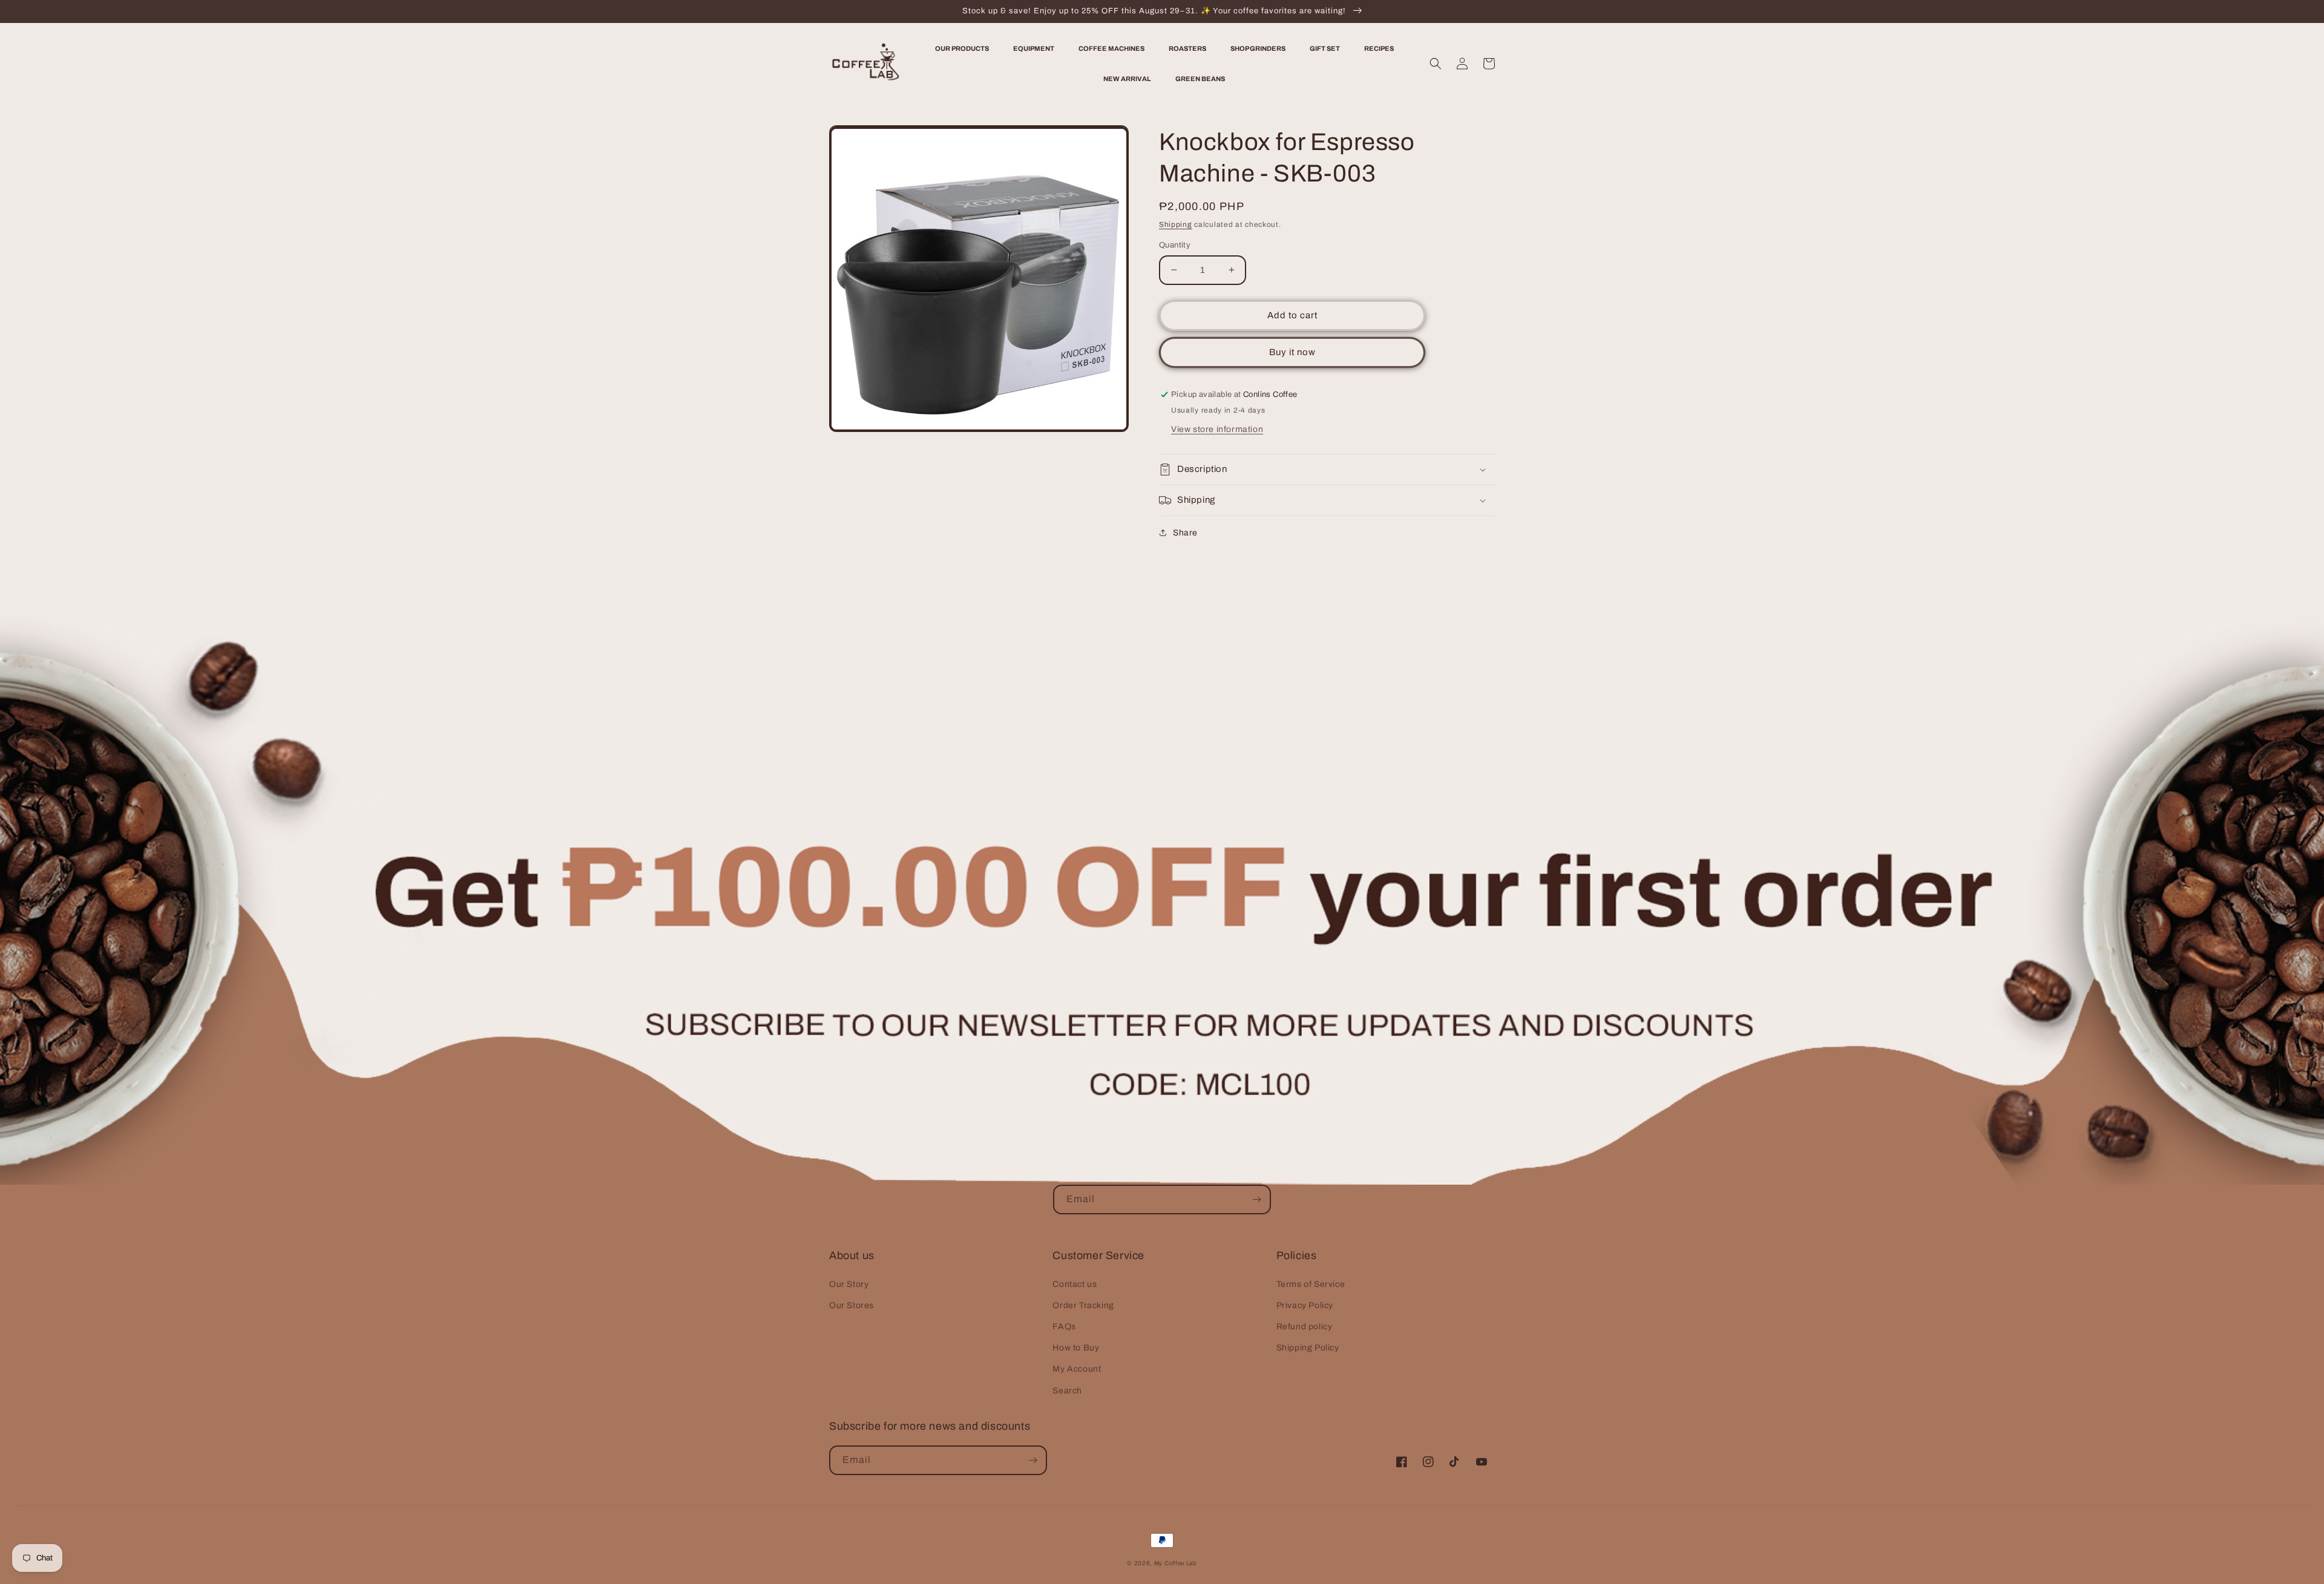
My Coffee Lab (1176, 1563)
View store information (1217, 429)
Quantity (1175, 245)
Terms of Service (1311, 1284)
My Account (1077, 1369)
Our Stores (852, 1305)
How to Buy (1076, 1348)
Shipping (1176, 224)
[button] (1436, 64)
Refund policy (1305, 1327)
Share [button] (1185, 533)
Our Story (849, 1284)
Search (1067, 1391)
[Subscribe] (1256, 1199)
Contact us (1075, 1284)
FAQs (1064, 1327)
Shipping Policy (1308, 1348)
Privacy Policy (1305, 1305)
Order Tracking (1083, 1305)
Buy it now (1292, 352)
